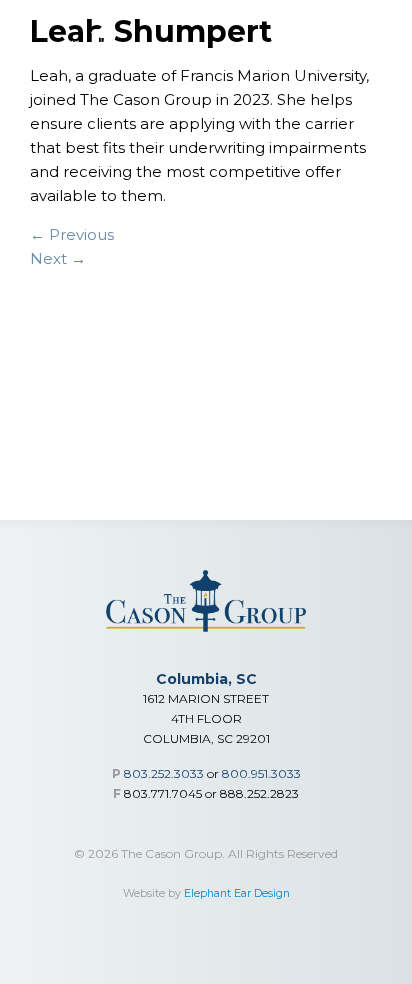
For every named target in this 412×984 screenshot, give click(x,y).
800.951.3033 (261, 773)
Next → (58, 258)
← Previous (72, 234)
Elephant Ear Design (237, 893)
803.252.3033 (164, 773)
